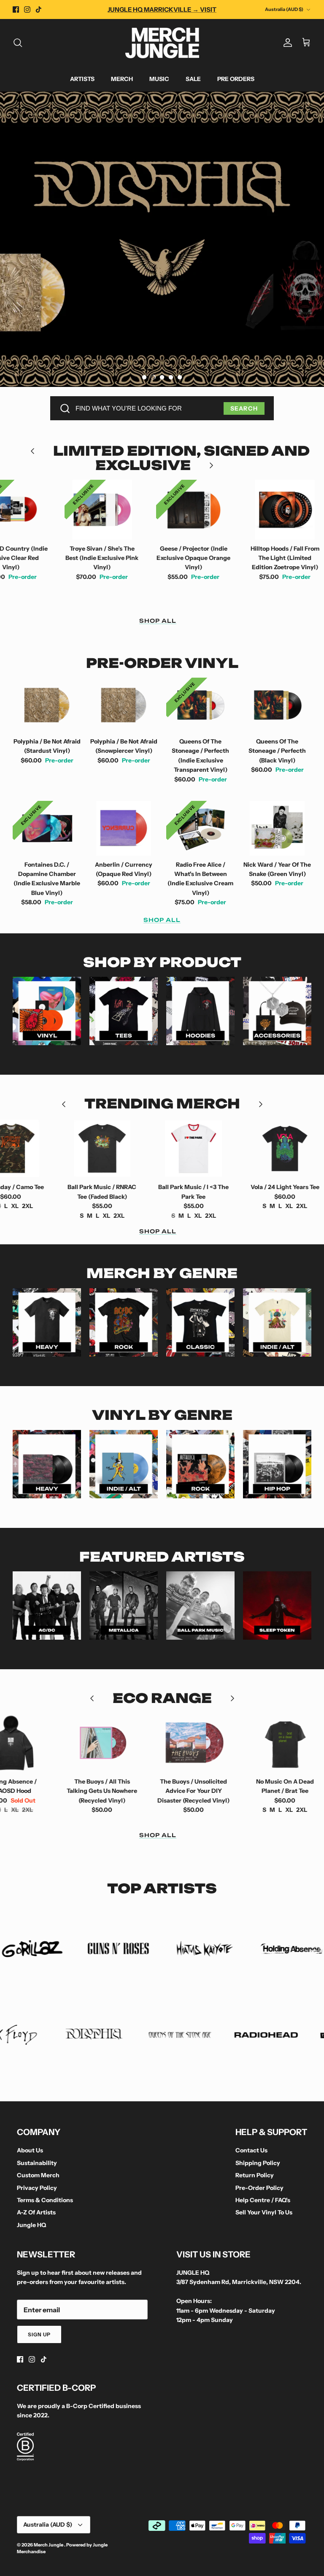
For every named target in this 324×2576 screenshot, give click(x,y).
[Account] (286, 43)
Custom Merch (38, 2175)
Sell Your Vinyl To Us (264, 2212)
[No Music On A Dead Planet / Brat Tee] (247, 1743)
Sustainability (37, 2163)
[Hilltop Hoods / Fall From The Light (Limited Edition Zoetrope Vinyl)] (247, 510)
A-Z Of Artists (36, 2212)
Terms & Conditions (45, 2200)
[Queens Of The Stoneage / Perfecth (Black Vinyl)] (277, 705)
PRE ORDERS (236, 79)
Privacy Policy (37, 2188)
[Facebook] (16, 9)
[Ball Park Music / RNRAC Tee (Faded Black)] (64, 1148)
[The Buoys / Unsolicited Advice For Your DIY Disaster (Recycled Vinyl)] (155, 1743)
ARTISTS (82, 79)
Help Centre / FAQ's (263, 2200)
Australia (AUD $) (284, 9)
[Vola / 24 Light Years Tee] (247, 1148)
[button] (144, 377)
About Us (30, 2150)
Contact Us (251, 2150)
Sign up (39, 2334)
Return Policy (255, 2175)
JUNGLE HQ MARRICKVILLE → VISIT (162, 9)
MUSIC (159, 79)
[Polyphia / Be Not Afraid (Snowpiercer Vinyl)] (124, 705)
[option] (162, 239)
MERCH (122, 79)
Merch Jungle (49, 2545)
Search (244, 408)
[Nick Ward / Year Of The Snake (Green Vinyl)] (277, 828)
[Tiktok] (39, 9)
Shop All (158, 621)
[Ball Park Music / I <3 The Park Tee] (155, 1148)
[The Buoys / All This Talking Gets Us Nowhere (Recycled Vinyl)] (64, 1743)
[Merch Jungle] (162, 43)
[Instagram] (27, 9)
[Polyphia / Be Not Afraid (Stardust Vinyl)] (47, 705)
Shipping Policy (258, 2163)
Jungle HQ (31, 2225)
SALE (193, 79)
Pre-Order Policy (259, 2188)
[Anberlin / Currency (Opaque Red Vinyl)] (124, 828)
